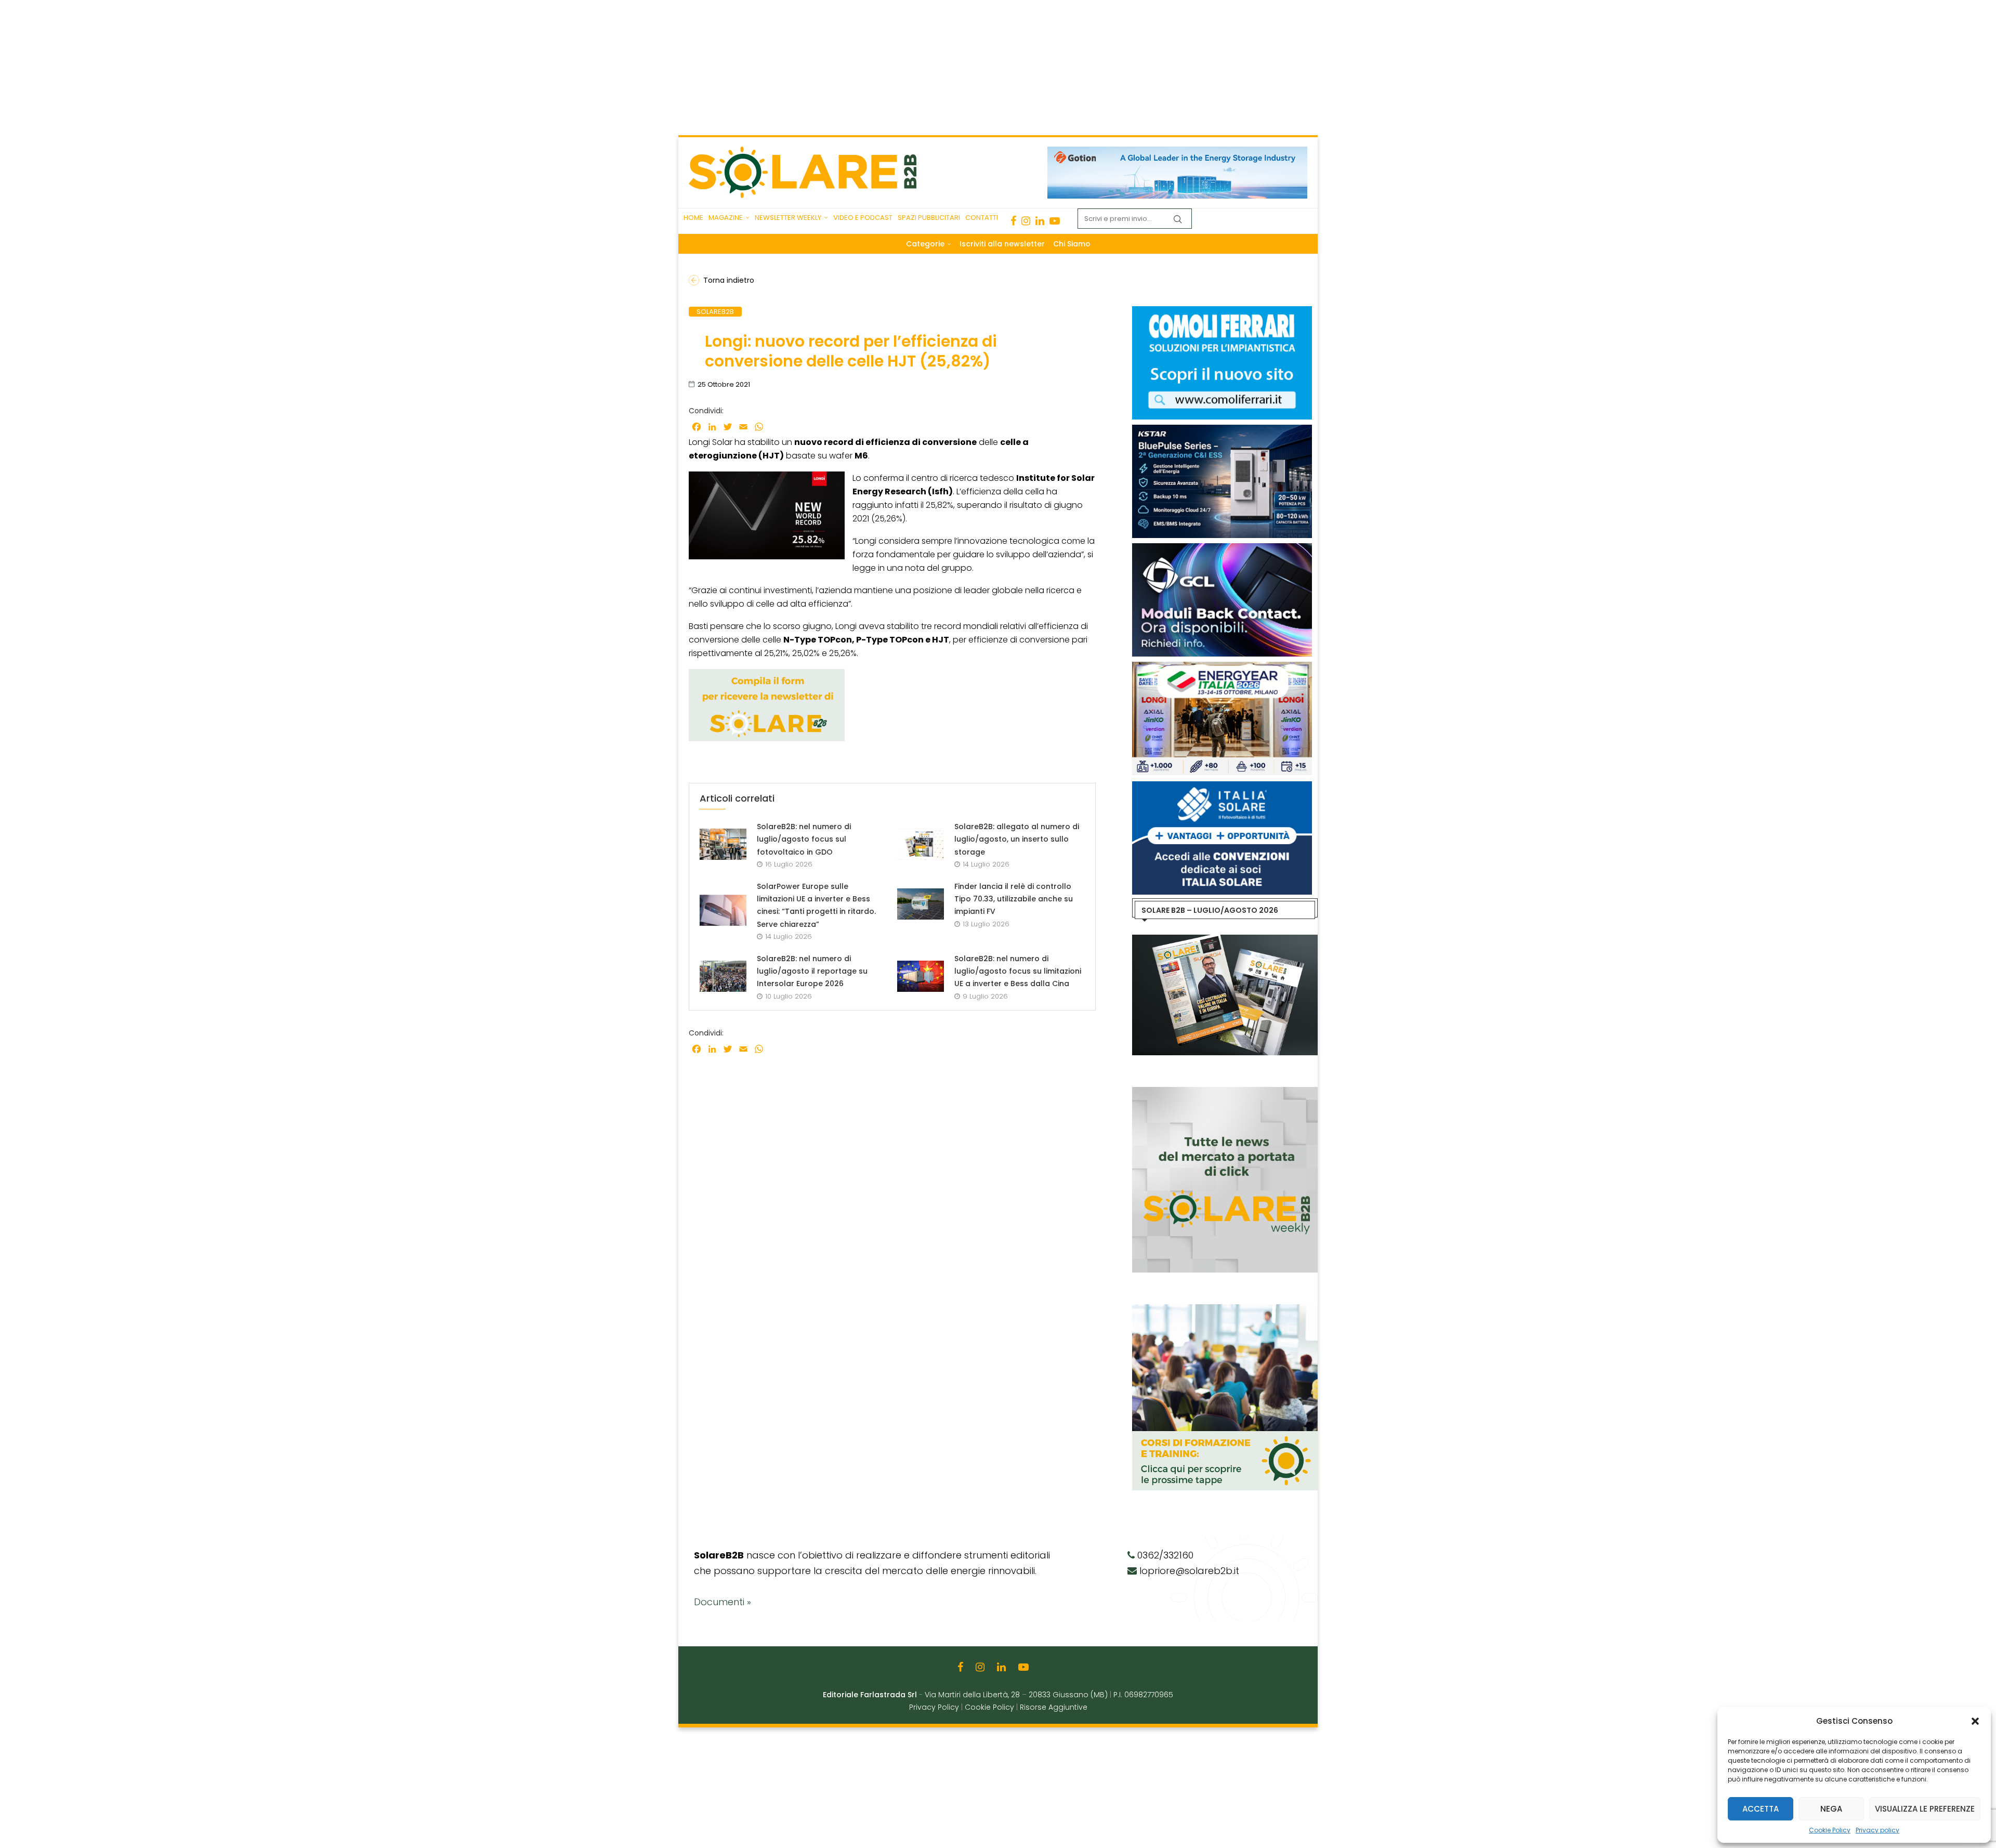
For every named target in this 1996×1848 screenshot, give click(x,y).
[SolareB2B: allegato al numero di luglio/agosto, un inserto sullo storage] (921, 844)
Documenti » (723, 1602)
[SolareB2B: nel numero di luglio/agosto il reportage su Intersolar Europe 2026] (723, 976)
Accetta (1761, 1809)
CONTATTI (982, 218)
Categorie (925, 244)
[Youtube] (1055, 221)
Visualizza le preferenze (1925, 1809)
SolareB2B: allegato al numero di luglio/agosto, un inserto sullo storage (1017, 839)
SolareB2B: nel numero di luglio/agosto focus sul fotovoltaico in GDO (804, 839)
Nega (1831, 1809)
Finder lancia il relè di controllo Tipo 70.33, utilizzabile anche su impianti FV (1014, 899)
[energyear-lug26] (1222, 667)
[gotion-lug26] (1177, 152)
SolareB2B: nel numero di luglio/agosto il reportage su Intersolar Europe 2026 (812, 971)
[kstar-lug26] (1222, 430)
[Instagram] (1026, 221)
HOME (693, 218)
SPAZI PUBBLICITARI (929, 218)
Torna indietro (729, 280)
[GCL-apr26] (1222, 548)
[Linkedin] (1040, 221)
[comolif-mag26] (1222, 311)
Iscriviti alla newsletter (1002, 244)
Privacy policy (1877, 1830)
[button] (1975, 1721)
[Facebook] (1013, 221)
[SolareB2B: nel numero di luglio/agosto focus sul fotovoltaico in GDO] (723, 844)
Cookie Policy (1830, 1830)
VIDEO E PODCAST (863, 218)
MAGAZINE (726, 218)
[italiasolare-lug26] (1222, 787)
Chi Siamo (1072, 244)
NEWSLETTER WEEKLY (788, 218)
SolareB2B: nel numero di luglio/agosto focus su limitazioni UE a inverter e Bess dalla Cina (1018, 971)
